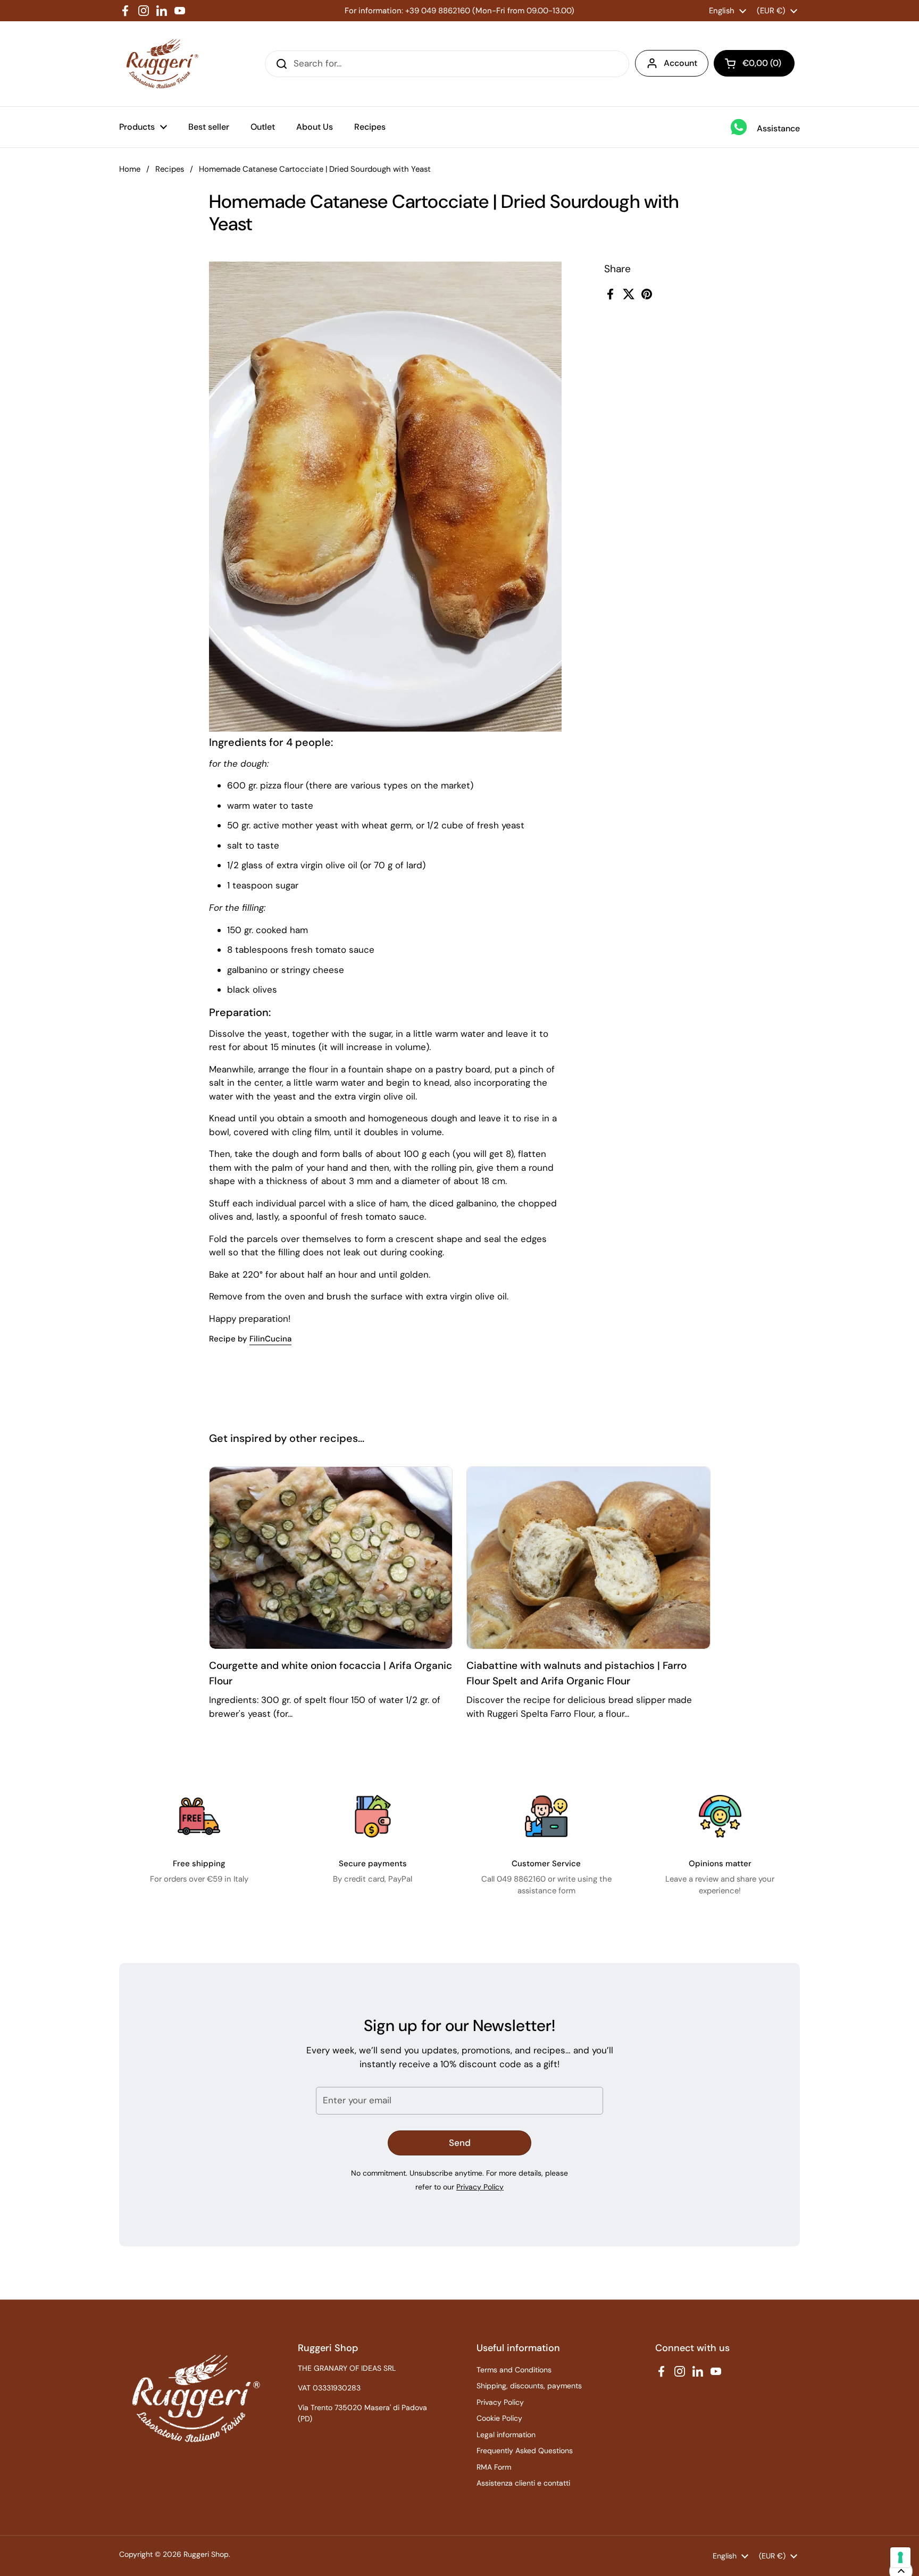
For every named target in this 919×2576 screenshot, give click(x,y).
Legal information (506, 2435)
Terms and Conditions (514, 2370)
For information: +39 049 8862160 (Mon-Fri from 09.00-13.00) (459, 11)
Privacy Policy (480, 2187)
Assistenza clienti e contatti (523, 2483)
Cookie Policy (499, 2418)
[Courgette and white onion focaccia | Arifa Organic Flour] (331, 1558)
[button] (754, 63)
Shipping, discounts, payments (529, 2386)
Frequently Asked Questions (525, 2451)
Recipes (170, 169)
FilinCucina (270, 1339)
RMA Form (494, 2467)
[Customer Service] (546, 1816)
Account (680, 63)
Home (130, 169)
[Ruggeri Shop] (160, 64)
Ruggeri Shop (206, 2554)
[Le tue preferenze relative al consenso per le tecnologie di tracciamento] (900, 2557)
